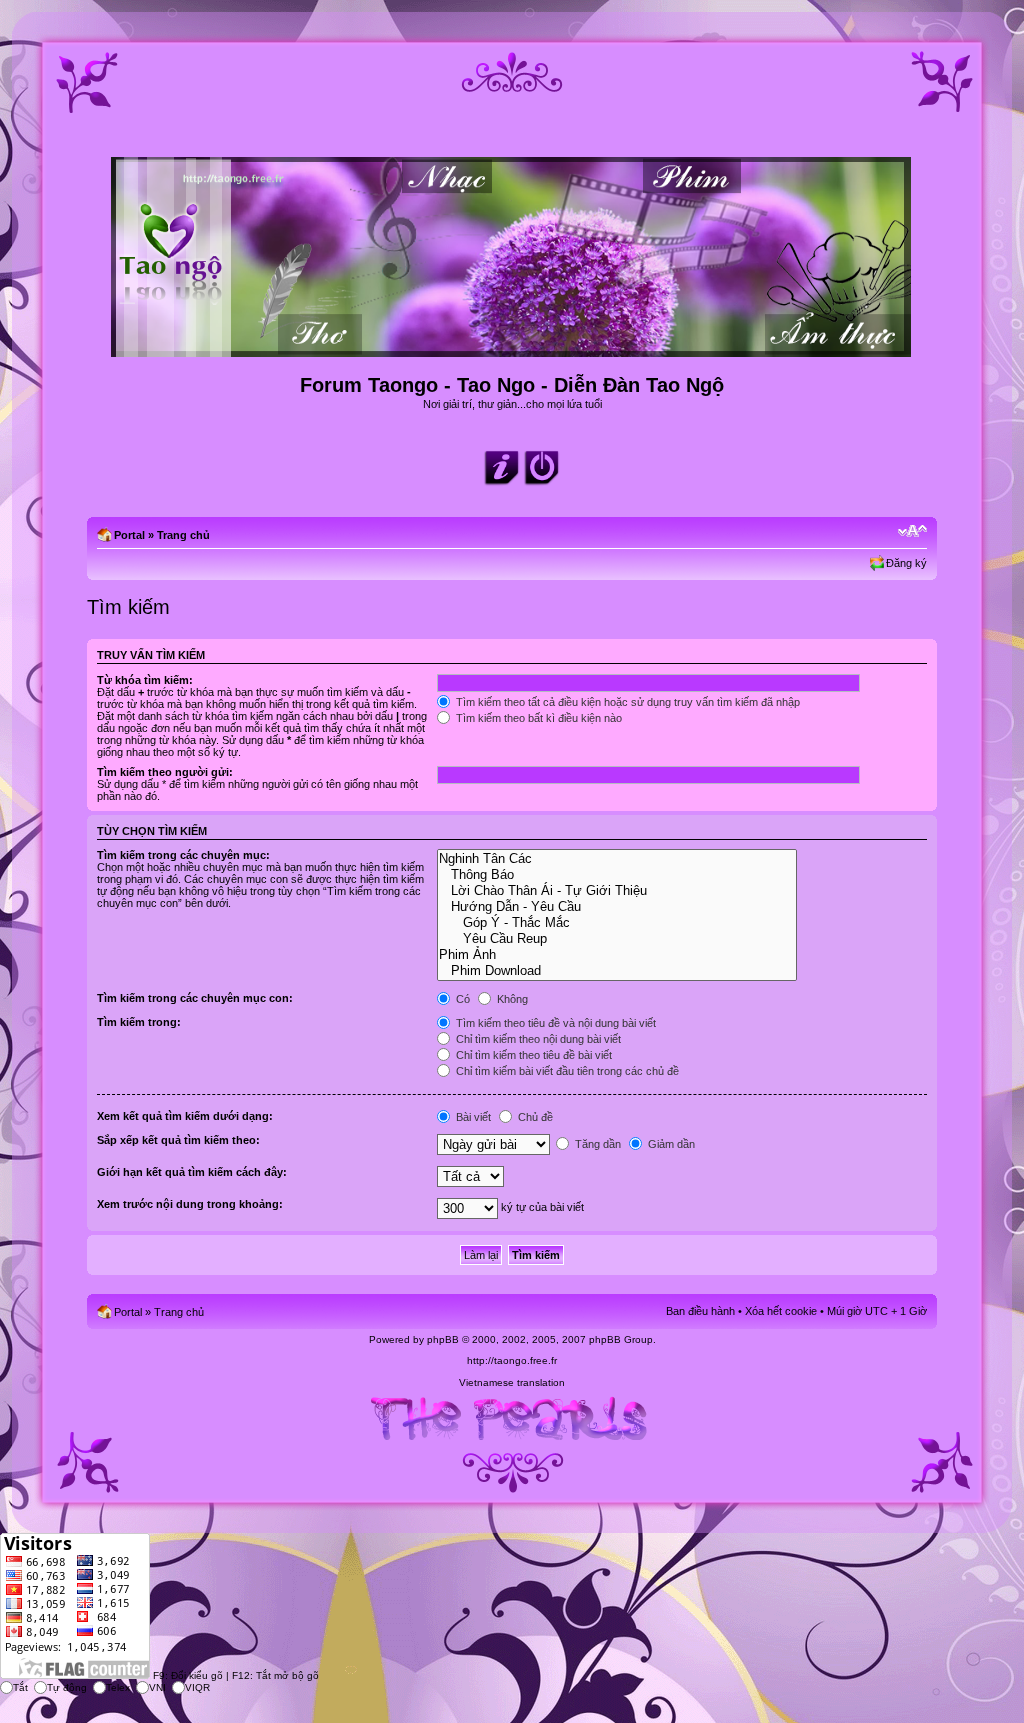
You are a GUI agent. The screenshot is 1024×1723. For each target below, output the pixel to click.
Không (511, 999)
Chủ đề (534, 1117)
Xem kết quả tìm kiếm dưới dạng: (185, 1116)
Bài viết (472, 1117)
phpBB (443, 1339)
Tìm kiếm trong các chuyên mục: (183, 855)
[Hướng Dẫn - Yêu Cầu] (616, 907)
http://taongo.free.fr (512, 1360)
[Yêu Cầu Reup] (616, 939)
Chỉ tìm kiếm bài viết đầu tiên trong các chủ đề (566, 1071)
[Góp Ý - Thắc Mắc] (616, 923)
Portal (129, 535)
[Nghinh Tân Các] (616, 859)
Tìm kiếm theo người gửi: (165, 772)
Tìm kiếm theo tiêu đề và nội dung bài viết (554, 1023)
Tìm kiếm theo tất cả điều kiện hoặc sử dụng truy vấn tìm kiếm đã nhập (626, 702)
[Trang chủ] (512, 348)
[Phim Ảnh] (616, 955)
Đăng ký (906, 563)
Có (461, 999)
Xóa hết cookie (781, 1311)
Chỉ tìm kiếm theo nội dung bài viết (537, 1039)
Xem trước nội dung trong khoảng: (190, 1204)
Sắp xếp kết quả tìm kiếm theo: (178, 1140)
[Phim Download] (616, 971)
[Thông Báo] (616, 875)
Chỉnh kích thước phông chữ (912, 531)
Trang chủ (183, 535)
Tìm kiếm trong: (139, 1022)
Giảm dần (670, 1144)
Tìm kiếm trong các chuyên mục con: (195, 998)
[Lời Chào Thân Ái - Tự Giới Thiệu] (616, 891)
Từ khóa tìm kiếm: (145, 680)
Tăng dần (596, 1144)
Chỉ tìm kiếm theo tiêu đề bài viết (532, 1055)
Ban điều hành (700, 1311)
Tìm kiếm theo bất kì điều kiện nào (537, 718)
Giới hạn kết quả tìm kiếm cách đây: (192, 1172)
